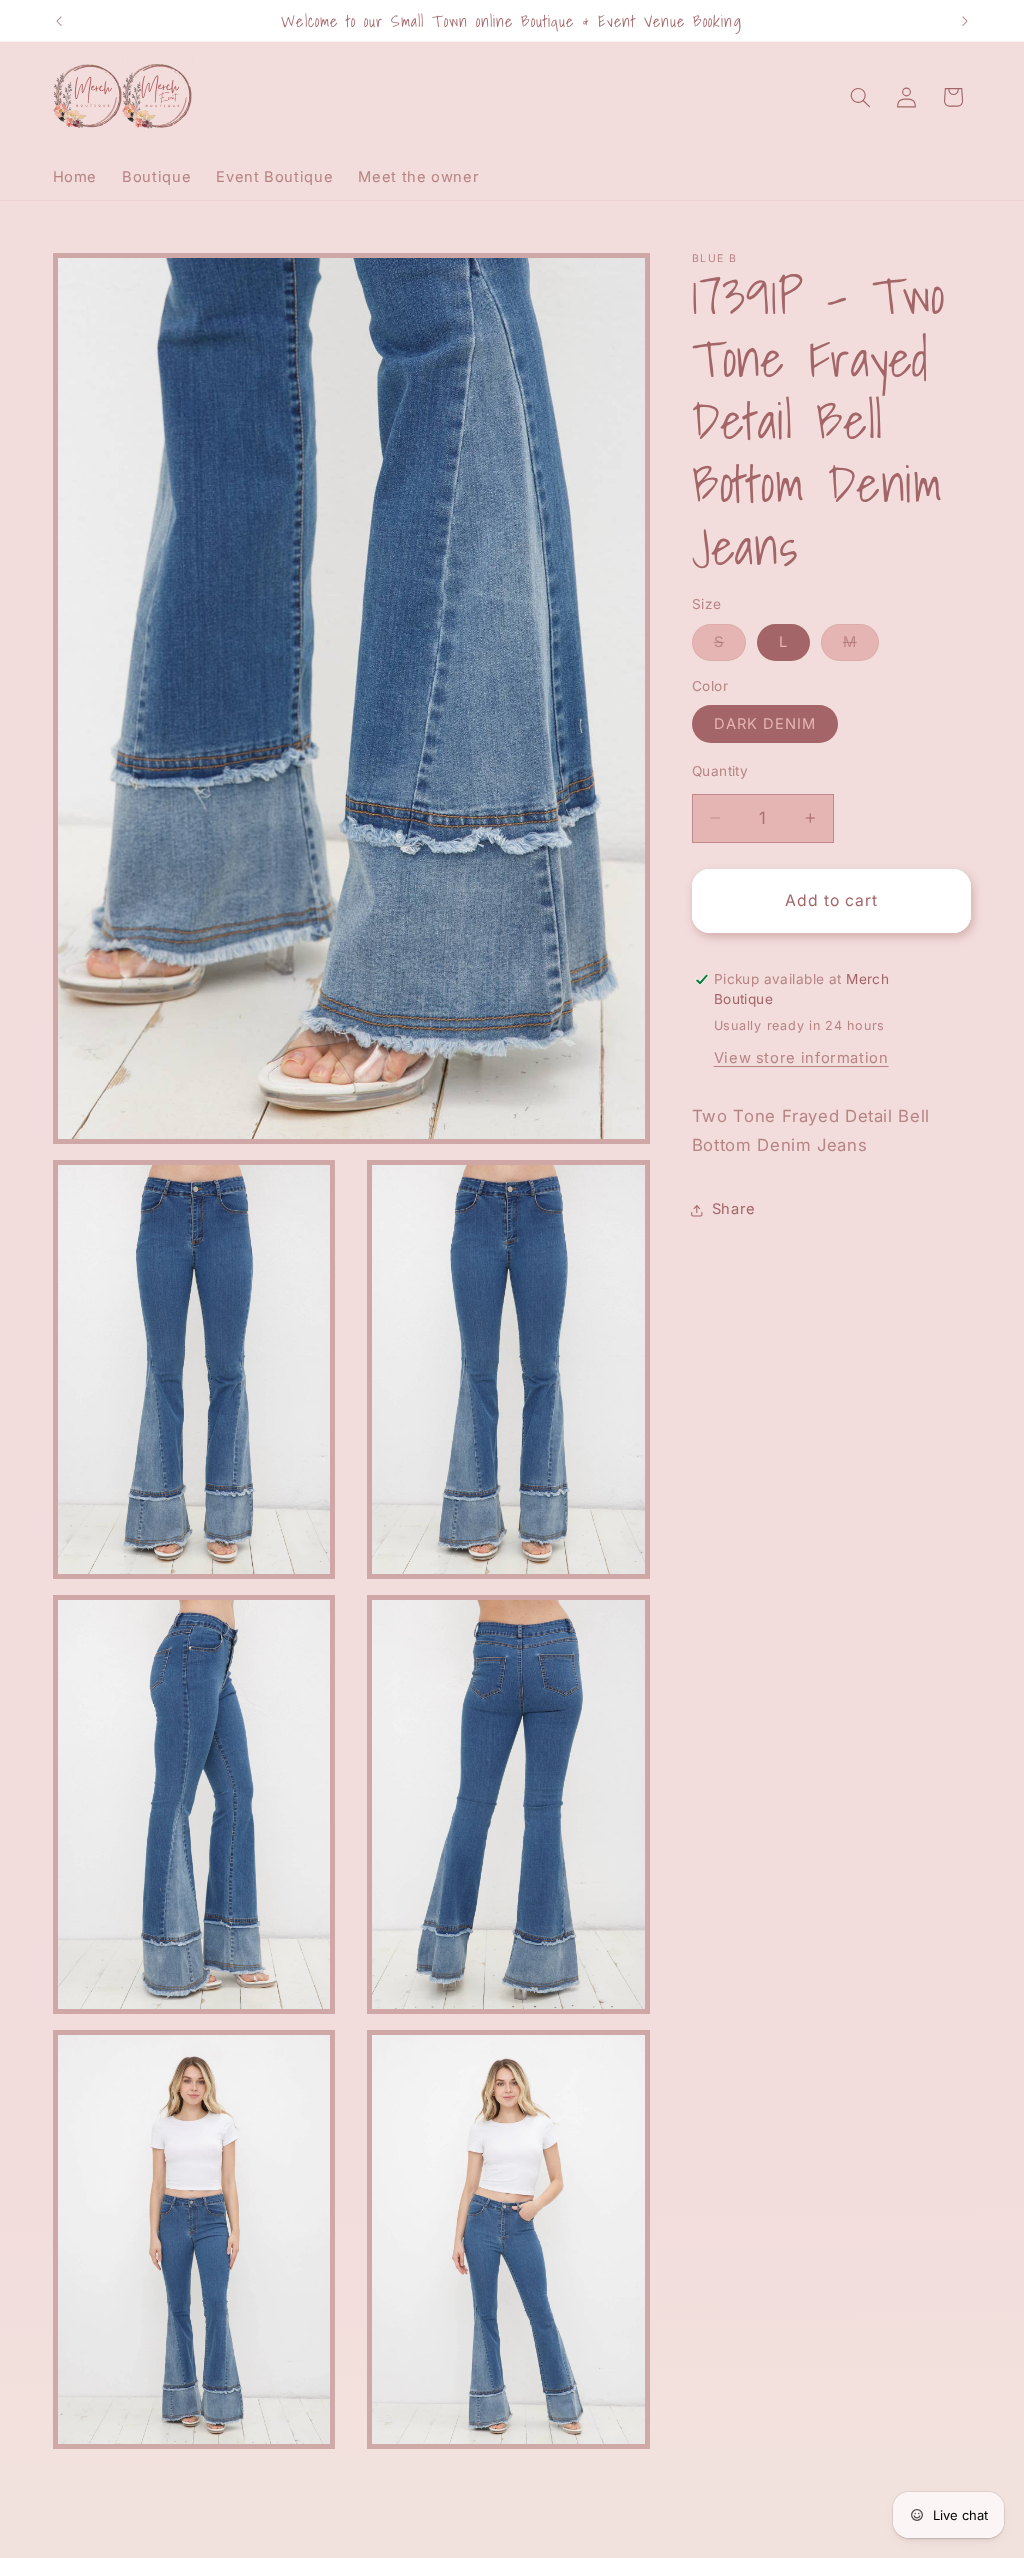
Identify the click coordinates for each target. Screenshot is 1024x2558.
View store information (801, 1058)
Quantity (720, 771)
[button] (860, 97)
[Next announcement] (965, 21)
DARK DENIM (765, 724)
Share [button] (734, 1209)
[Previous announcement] (59, 21)
